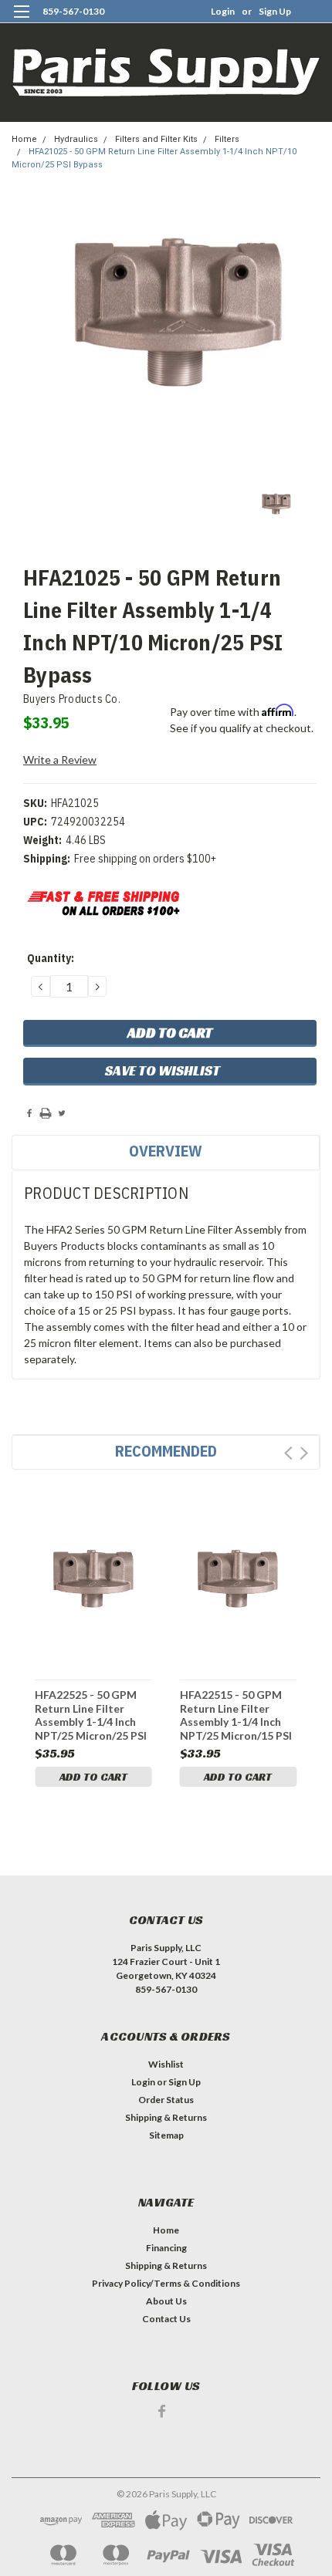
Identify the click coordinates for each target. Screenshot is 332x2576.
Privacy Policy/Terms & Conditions (166, 2283)
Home (24, 139)
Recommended (166, 1451)
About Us (166, 2301)
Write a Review (60, 760)
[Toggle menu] (21, 21)
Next (304, 1453)
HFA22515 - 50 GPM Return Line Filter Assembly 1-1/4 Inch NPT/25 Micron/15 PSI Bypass (236, 1715)
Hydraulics (76, 139)
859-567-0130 (73, 11)
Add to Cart (93, 1777)
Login (223, 11)
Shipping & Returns (166, 2117)
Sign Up (275, 11)
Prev (288, 1453)
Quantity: (51, 958)
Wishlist (166, 2064)
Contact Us (166, 2319)
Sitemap (166, 2135)
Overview (166, 1151)
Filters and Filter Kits (156, 139)
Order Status (166, 2100)
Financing (166, 2248)
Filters (227, 139)
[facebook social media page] (162, 2411)
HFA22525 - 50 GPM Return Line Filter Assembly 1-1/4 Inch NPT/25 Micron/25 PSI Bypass (91, 1715)
